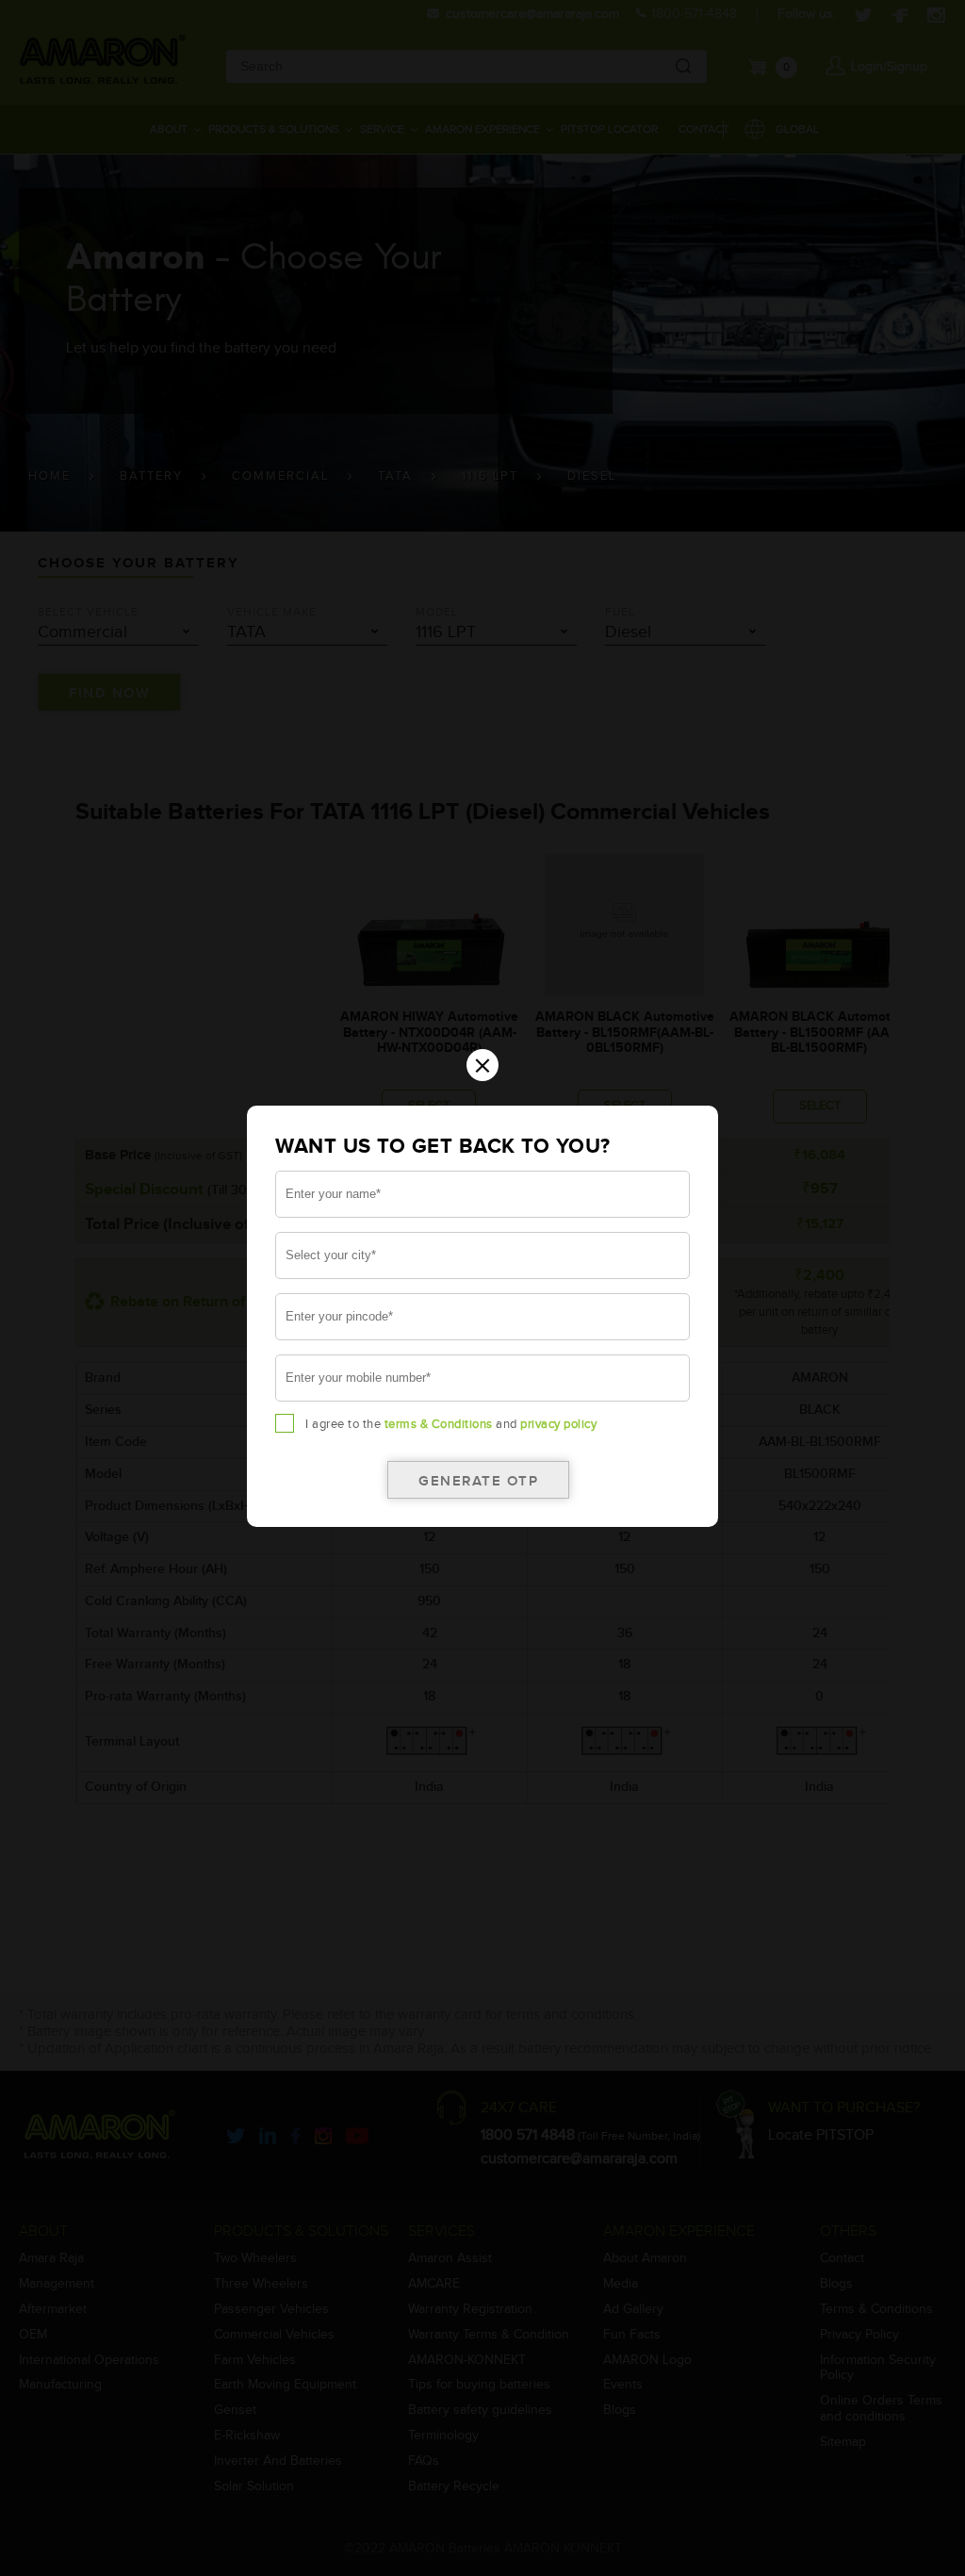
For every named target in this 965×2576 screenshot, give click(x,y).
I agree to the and (451, 1424)
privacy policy (558, 1424)
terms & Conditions (439, 1424)
